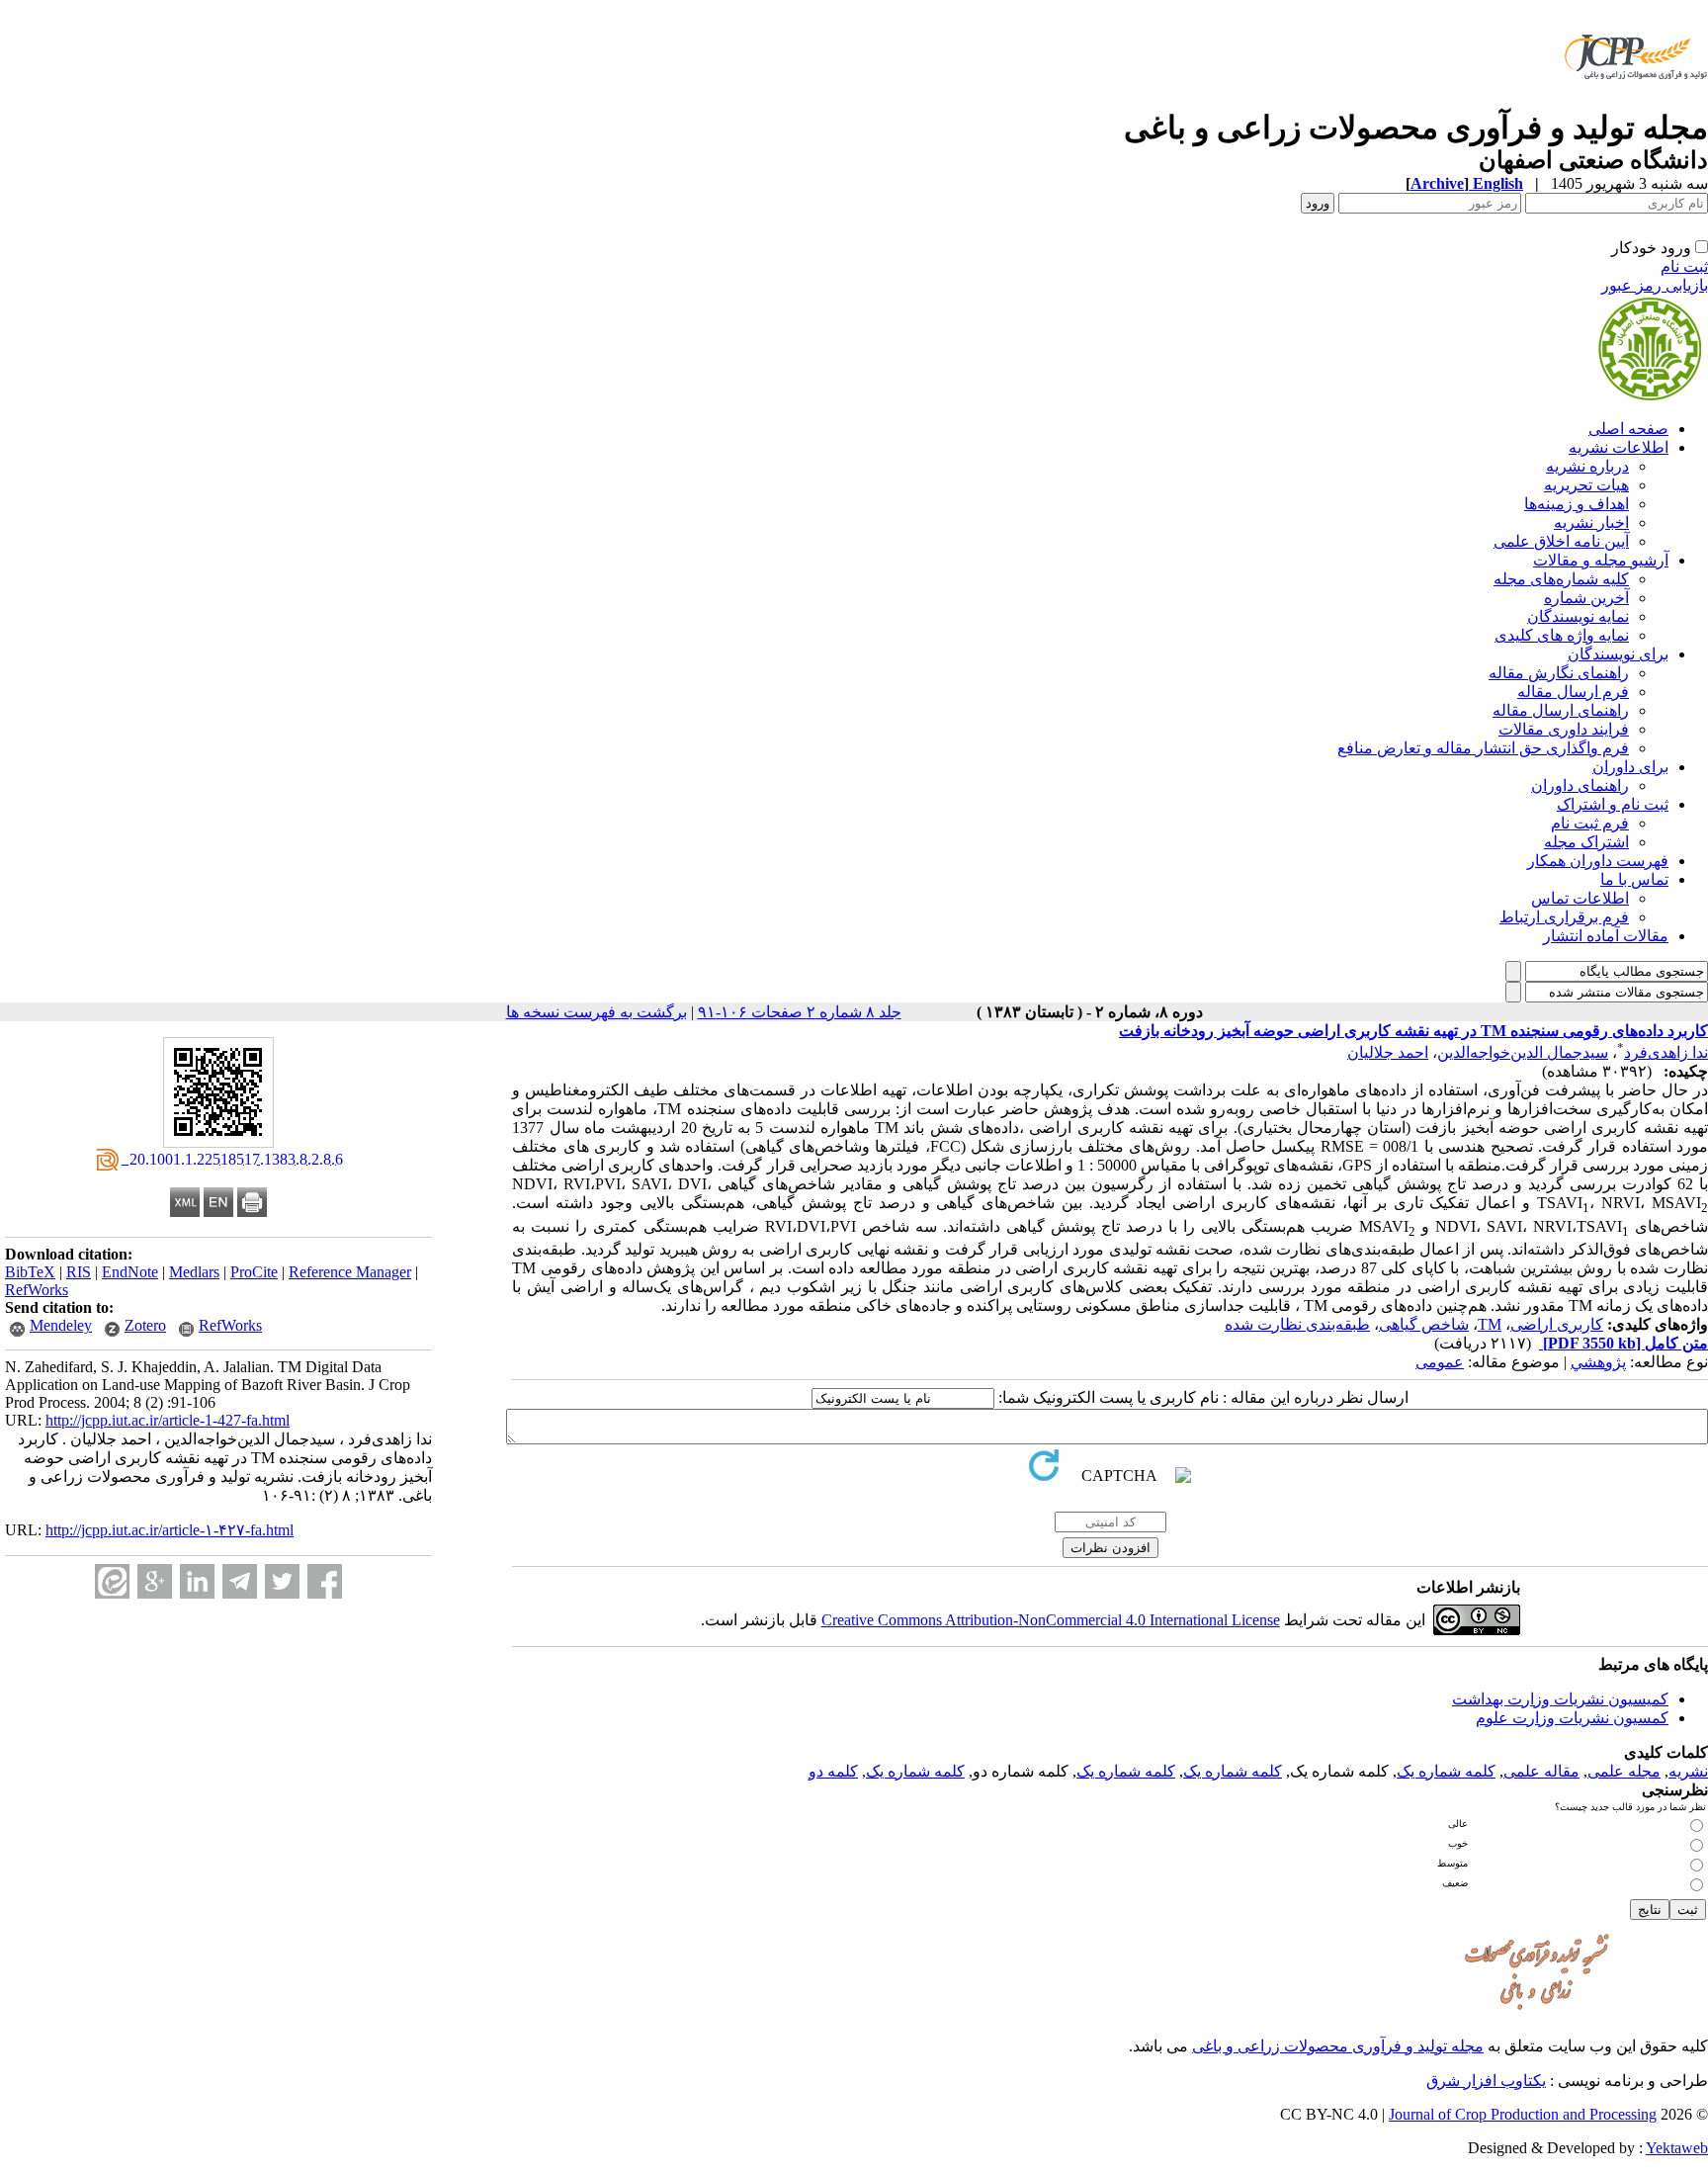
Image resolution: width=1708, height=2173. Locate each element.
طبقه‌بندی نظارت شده (1297, 1324)
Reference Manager (350, 1272)
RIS (79, 1272)
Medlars (194, 1272)
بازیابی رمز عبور (1655, 285)
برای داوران (1630, 767)
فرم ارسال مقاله (1573, 692)
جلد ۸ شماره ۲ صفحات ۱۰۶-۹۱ (800, 1012)
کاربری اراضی (1557, 1324)
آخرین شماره (1586, 598)
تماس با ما (1634, 879)
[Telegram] (240, 1581)
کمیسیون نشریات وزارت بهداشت (1560, 1699)
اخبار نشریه (1591, 522)
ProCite (254, 1272)
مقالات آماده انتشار (1606, 936)
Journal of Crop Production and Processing (1523, 2114)
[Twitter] (282, 1581)
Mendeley (61, 1325)
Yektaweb (1677, 2148)
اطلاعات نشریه (1619, 447)
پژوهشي (1598, 1362)
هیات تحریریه (1586, 485)
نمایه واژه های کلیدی (1562, 635)
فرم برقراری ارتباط (1564, 917)
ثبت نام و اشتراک (1613, 804)
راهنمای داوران (1580, 785)
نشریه (1688, 1771)
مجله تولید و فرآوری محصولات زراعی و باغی (1338, 2046)
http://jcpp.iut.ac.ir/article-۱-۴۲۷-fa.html (170, 1530)
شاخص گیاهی (1424, 1324)
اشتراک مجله (1586, 842)
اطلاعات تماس (1580, 898)
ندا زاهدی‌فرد (1666, 1052)
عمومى (1440, 1362)
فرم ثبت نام (1590, 823)
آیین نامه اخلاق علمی (1561, 541)
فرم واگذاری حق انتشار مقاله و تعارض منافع (1483, 748)
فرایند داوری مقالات (1564, 729)
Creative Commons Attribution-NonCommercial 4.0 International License (1051, 1620)
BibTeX (30, 1272)
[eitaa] (112, 1581)
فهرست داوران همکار (1598, 861)
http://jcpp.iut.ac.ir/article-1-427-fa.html (168, 1420)
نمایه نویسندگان (1578, 616)
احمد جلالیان (1388, 1052)
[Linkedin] (197, 1581)
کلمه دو (833, 1771)
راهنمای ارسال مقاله (1561, 710)
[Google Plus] (155, 1581)
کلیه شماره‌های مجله (1561, 579)
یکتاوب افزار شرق (1486, 2081)
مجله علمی (1624, 1771)
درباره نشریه (1587, 466)
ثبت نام (1684, 266)
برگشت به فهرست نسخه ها (597, 1012)
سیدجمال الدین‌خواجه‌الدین (1523, 1052)
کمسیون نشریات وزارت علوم (1572, 1718)
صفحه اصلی (1628, 429)
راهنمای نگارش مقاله (1559, 673)
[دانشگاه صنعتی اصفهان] (1632, 103)
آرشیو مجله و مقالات (1601, 560)
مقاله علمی (1541, 1771)
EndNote (130, 1272)
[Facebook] (325, 1581)
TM (1490, 1324)
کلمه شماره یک (1446, 1771)
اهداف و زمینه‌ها (1577, 504)
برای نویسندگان (1618, 654)
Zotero (145, 1325)
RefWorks (37, 1290)
